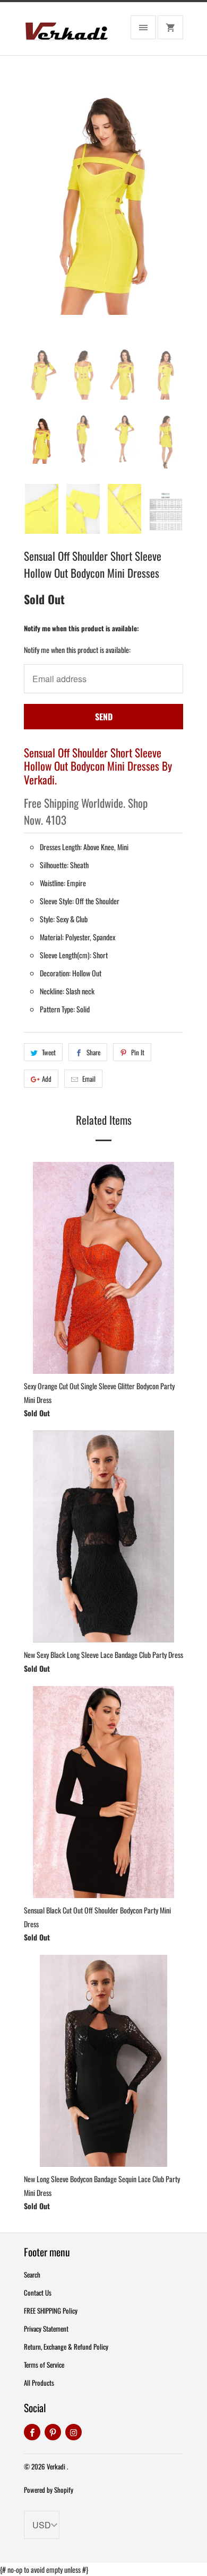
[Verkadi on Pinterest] (53, 2432)
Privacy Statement (46, 2328)
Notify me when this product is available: (81, 628)
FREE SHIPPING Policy (51, 2310)
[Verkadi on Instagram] (74, 2432)
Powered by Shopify (49, 2490)
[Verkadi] (66, 33)
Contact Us (38, 2292)
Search (32, 2274)
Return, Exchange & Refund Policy (66, 2346)
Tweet (49, 1052)
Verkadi (57, 2466)
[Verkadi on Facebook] (32, 2432)
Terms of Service (44, 2365)
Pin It (138, 1052)
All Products (39, 2383)
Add (47, 1079)
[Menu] (143, 27)
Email (89, 1079)
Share (93, 1052)
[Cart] (170, 27)
